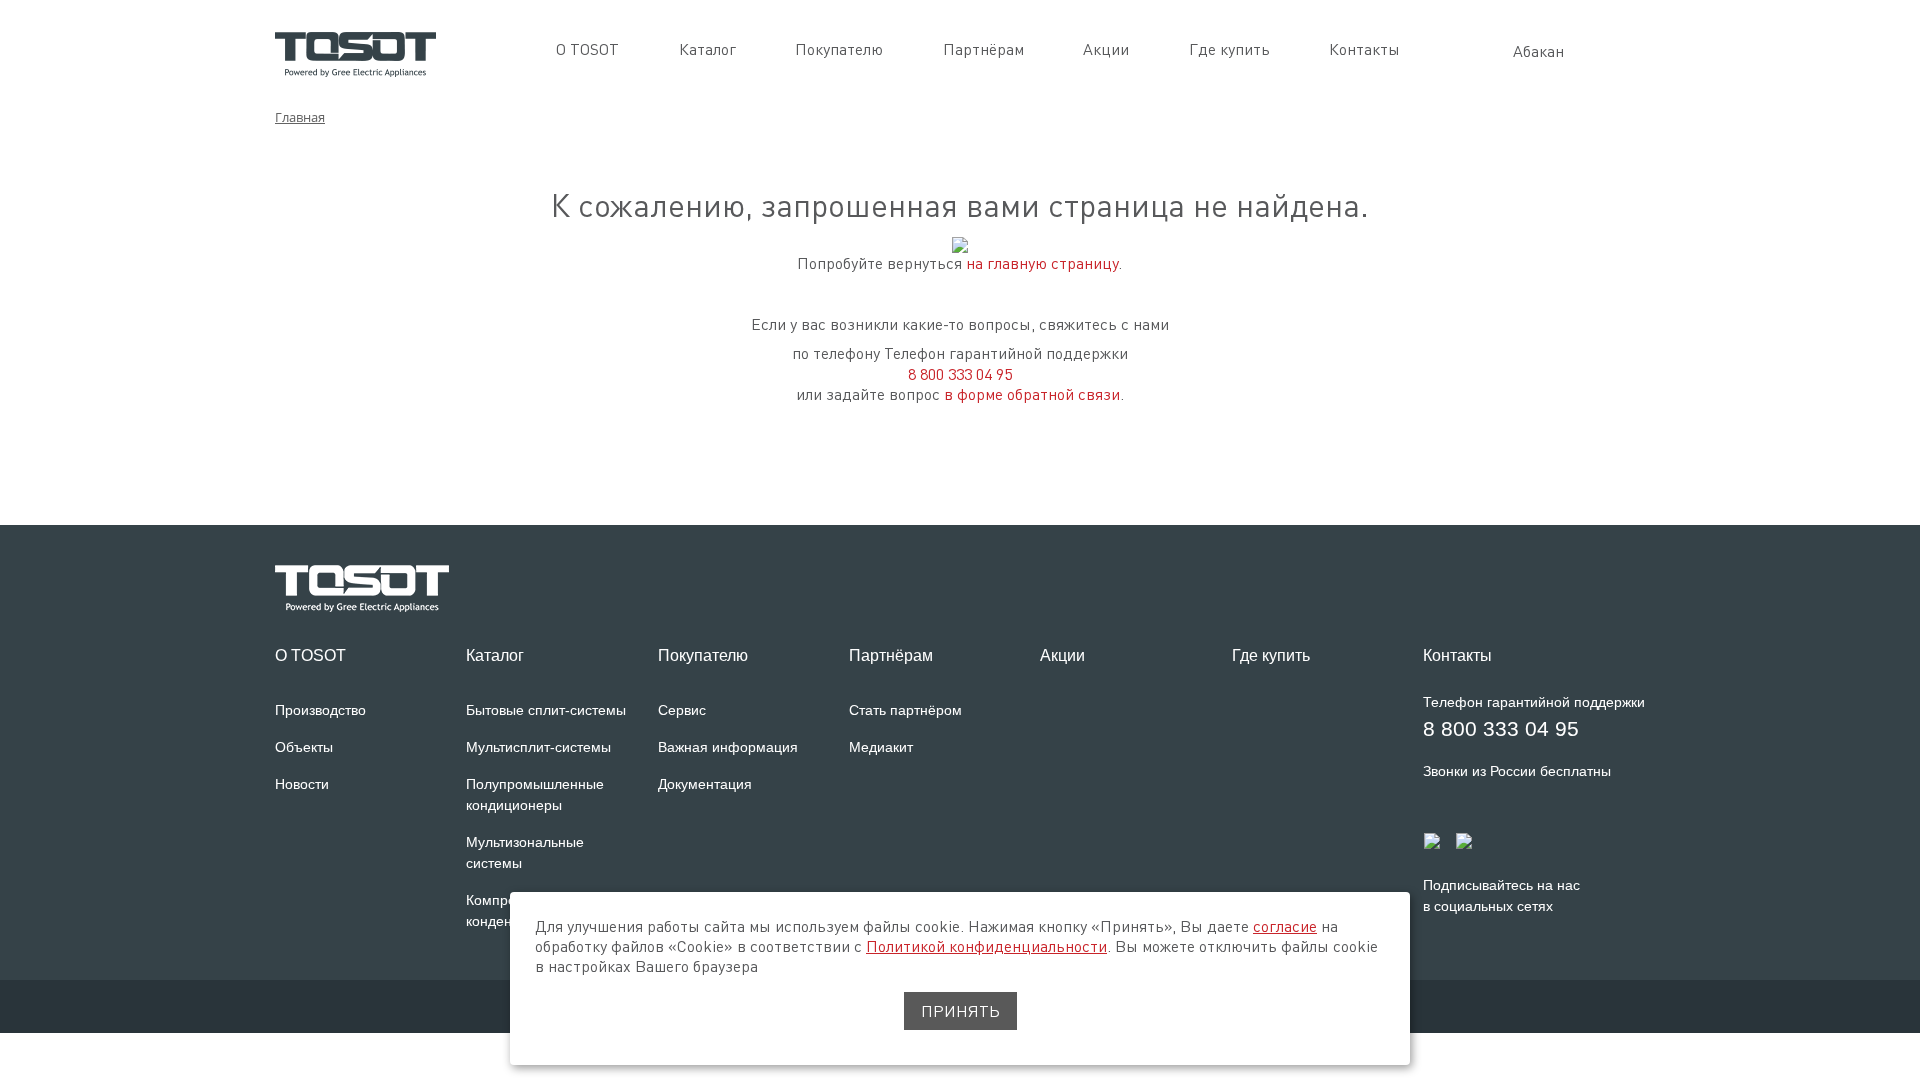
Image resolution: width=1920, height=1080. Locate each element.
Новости (302, 784)
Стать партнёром (905, 710)
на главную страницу (1042, 263)
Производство (320, 710)
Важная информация (728, 747)
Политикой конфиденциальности (986, 946)
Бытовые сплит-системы (546, 710)
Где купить (1229, 49)
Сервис (682, 710)
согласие (1285, 926)
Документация (705, 784)
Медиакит (881, 747)
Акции (1106, 49)
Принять (960, 1011)
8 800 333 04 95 (960, 374)
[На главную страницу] (355, 52)
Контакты (1364, 49)
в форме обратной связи (1032, 394)
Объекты (304, 747)
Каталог (707, 49)
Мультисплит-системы (538, 747)
